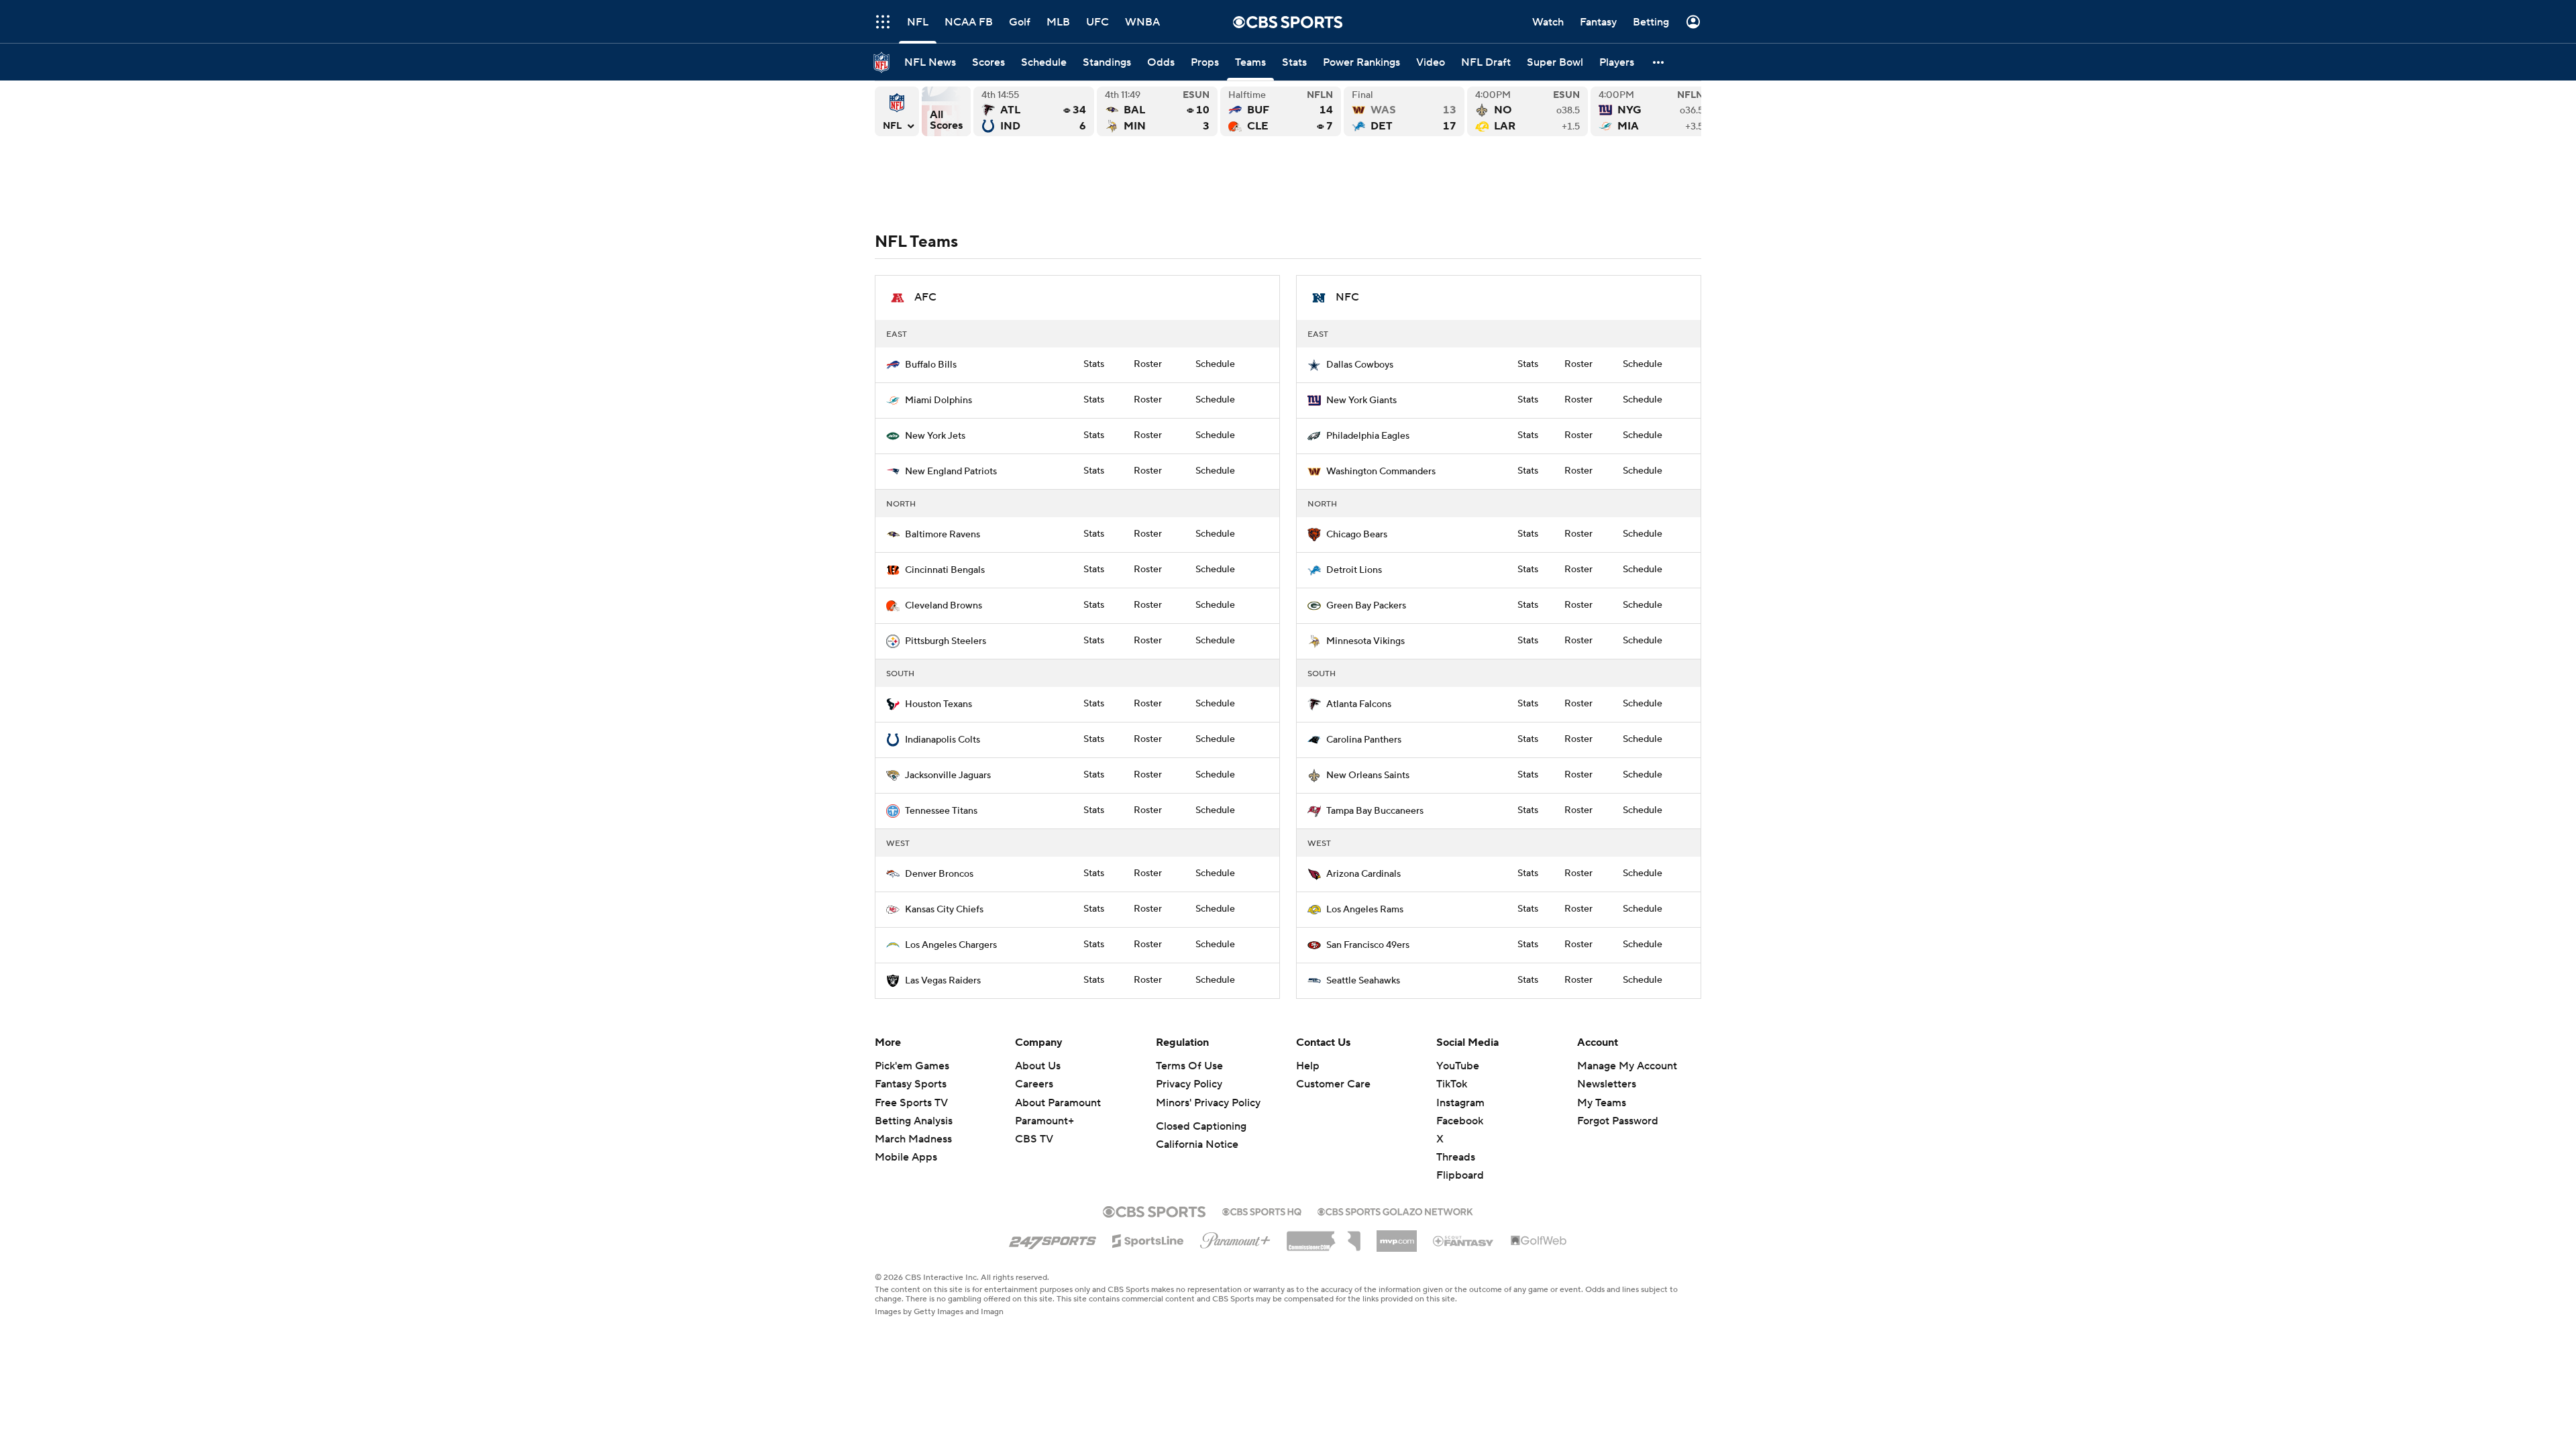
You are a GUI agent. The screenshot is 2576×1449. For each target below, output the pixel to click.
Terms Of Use (1189, 1066)
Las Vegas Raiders (943, 981)
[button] (1659, 62)
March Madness (913, 1139)
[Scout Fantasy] (1464, 1240)
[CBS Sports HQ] (1262, 1210)
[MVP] (1397, 1236)
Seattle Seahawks (1363, 981)
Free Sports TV (911, 1103)
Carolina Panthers (1364, 740)
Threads (1456, 1157)
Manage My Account (1627, 1066)
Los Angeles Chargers (951, 945)
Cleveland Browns (944, 606)
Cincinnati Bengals (945, 570)
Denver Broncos (939, 874)
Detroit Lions (1354, 570)
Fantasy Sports (911, 1084)
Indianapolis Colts (943, 740)
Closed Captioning (1201, 1126)
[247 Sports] (1053, 1238)
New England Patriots (951, 472)
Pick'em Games (912, 1066)
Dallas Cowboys (1360, 365)
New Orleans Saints (1368, 775)
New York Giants (1361, 400)
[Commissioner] (1324, 1236)
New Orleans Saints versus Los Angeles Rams (1527, 111)
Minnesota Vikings (1365, 641)
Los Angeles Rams (1365, 910)
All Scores (946, 111)
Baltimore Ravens (943, 535)
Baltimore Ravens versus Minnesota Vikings (1157, 111)
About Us (1038, 1066)
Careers (1034, 1084)
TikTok (1452, 1084)
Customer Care (1333, 1084)
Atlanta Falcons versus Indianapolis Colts (1034, 111)
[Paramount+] (1235, 1238)
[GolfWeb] (1539, 1241)
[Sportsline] (1148, 1239)
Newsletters (1607, 1084)
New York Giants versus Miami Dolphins (1651, 111)
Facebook (1460, 1121)
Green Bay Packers (1366, 606)
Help (1308, 1066)
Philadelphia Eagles (1368, 436)
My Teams (1602, 1103)
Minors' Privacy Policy (1208, 1103)
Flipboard (1460, 1175)
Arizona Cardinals (1363, 874)
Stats (1094, 364)
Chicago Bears (1357, 535)
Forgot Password (1618, 1121)
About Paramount (1058, 1103)
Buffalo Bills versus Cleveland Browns (1281, 111)
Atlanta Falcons (1359, 704)
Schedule (1215, 364)
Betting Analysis (914, 1121)
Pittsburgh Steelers (946, 641)
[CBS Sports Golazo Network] (1395, 1210)
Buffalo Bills (931, 365)
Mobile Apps (906, 1157)
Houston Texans (938, 704)
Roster (1148, 364)
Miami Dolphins (938, 400)
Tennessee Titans (941, 811)
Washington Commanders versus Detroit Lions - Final (1404, 111)
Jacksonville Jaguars (948, 775)
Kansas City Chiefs (944, 910)
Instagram (1460, 1103)
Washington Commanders (1381, 472)
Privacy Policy (1189, 1084)
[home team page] (893, 365)
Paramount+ (1044, 1121)
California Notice (1197, 1144)
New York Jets (935, 436)
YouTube (1458, 1066)
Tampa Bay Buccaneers (1375, 811)
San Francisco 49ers (1368, 945)
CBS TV (1034, 1139)
